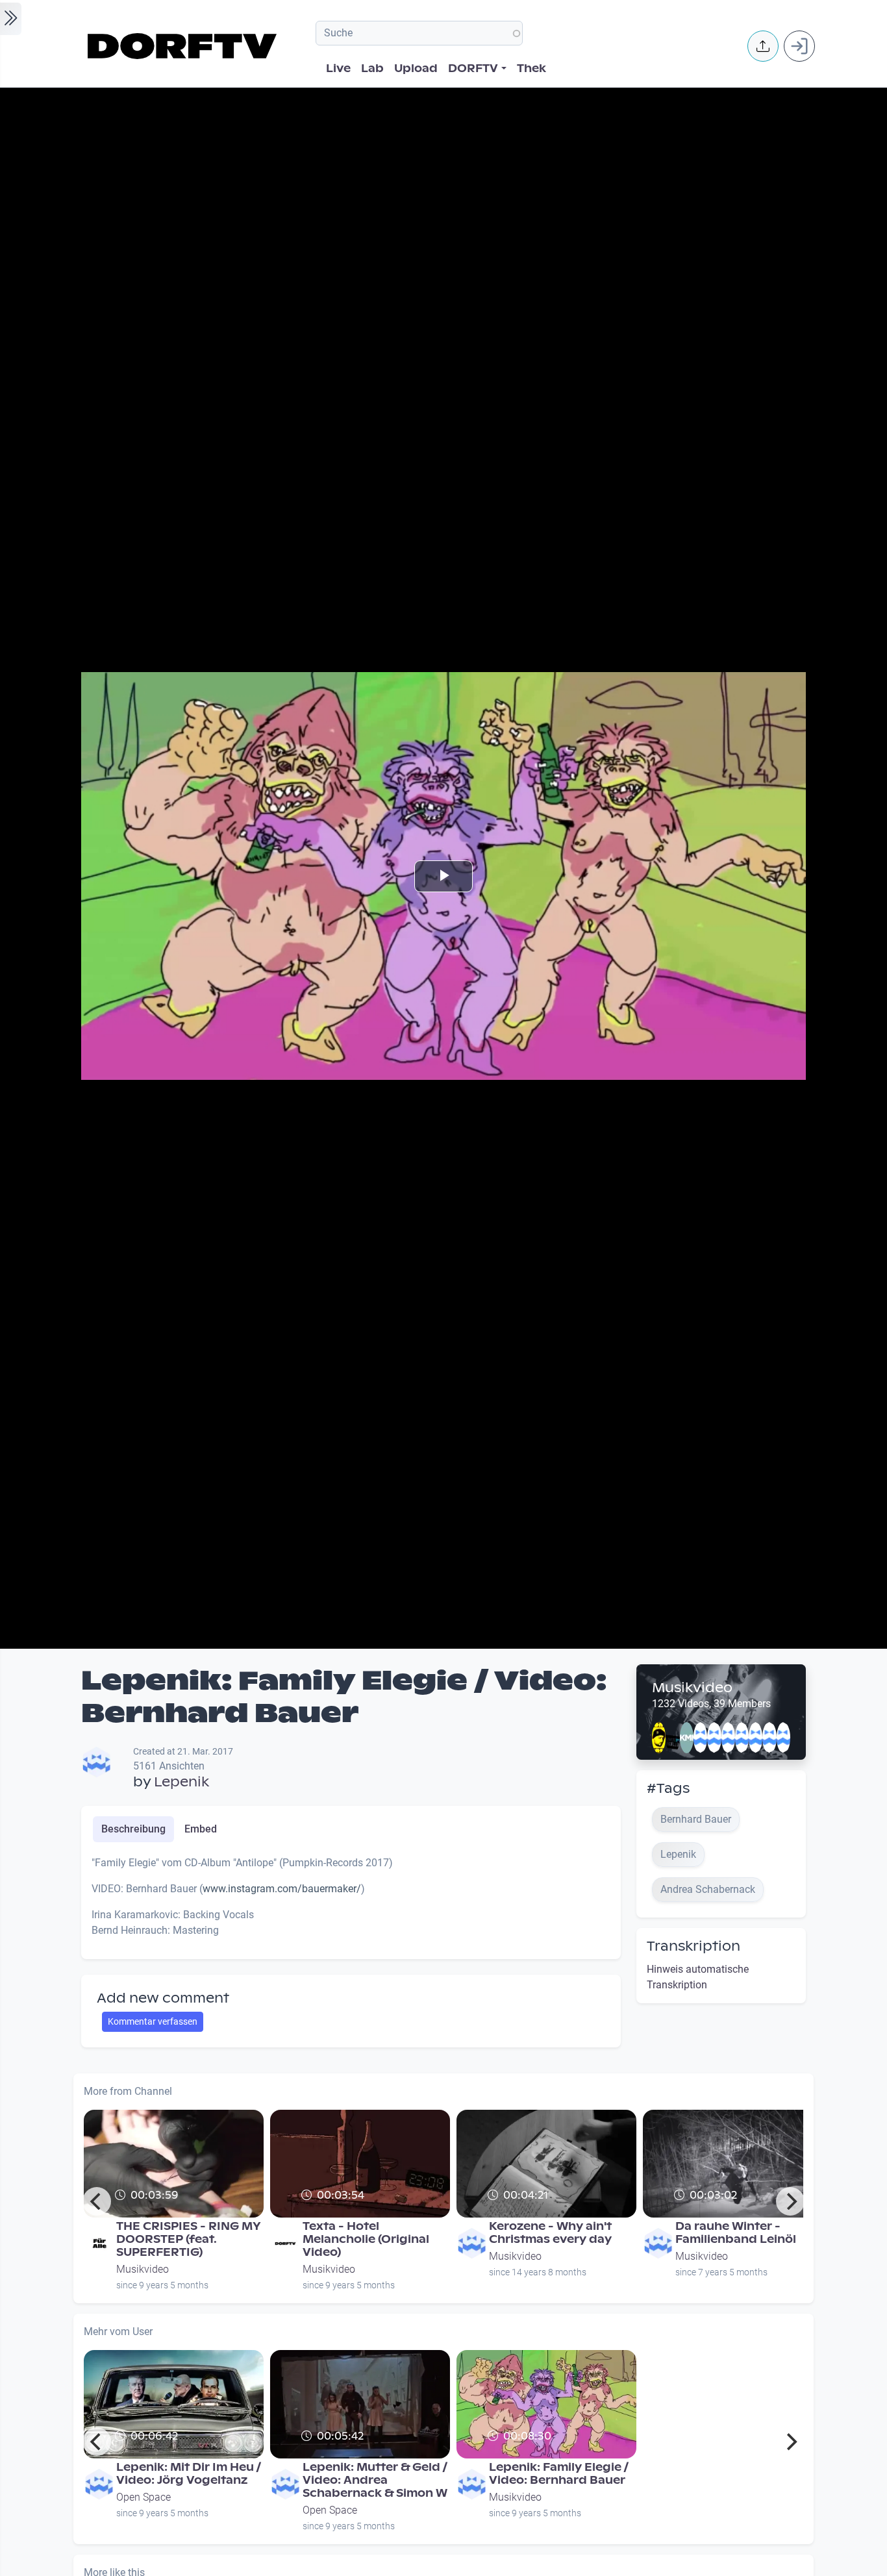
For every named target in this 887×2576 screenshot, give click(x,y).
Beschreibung (133, 1829)
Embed (201, 1829)
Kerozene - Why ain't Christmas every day (550, 2233)
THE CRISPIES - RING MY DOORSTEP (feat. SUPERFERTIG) (189, 2239)
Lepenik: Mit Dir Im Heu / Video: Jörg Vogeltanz (189, 2474)
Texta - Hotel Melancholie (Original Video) (366, 2239)
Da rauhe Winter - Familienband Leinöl (736, 2233)
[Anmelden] (799, 46)
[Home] (184, 46)
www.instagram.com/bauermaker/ (282, 1889)
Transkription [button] (693, 1946)
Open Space (144, 2497)
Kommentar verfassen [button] (153, 2021)
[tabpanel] (351, 1902)
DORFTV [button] (473, 69)
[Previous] (97, 2201)
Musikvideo (692, 1688)
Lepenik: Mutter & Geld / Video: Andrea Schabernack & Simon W (375, 2480)
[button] (763, 46)
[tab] (133, 1829)
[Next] (790, 2201)
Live (338, 69)
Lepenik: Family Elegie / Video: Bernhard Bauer (559, 2474)
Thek (531, 69)
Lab (372, 69)
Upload (416, 69)
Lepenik (181, 1782)
